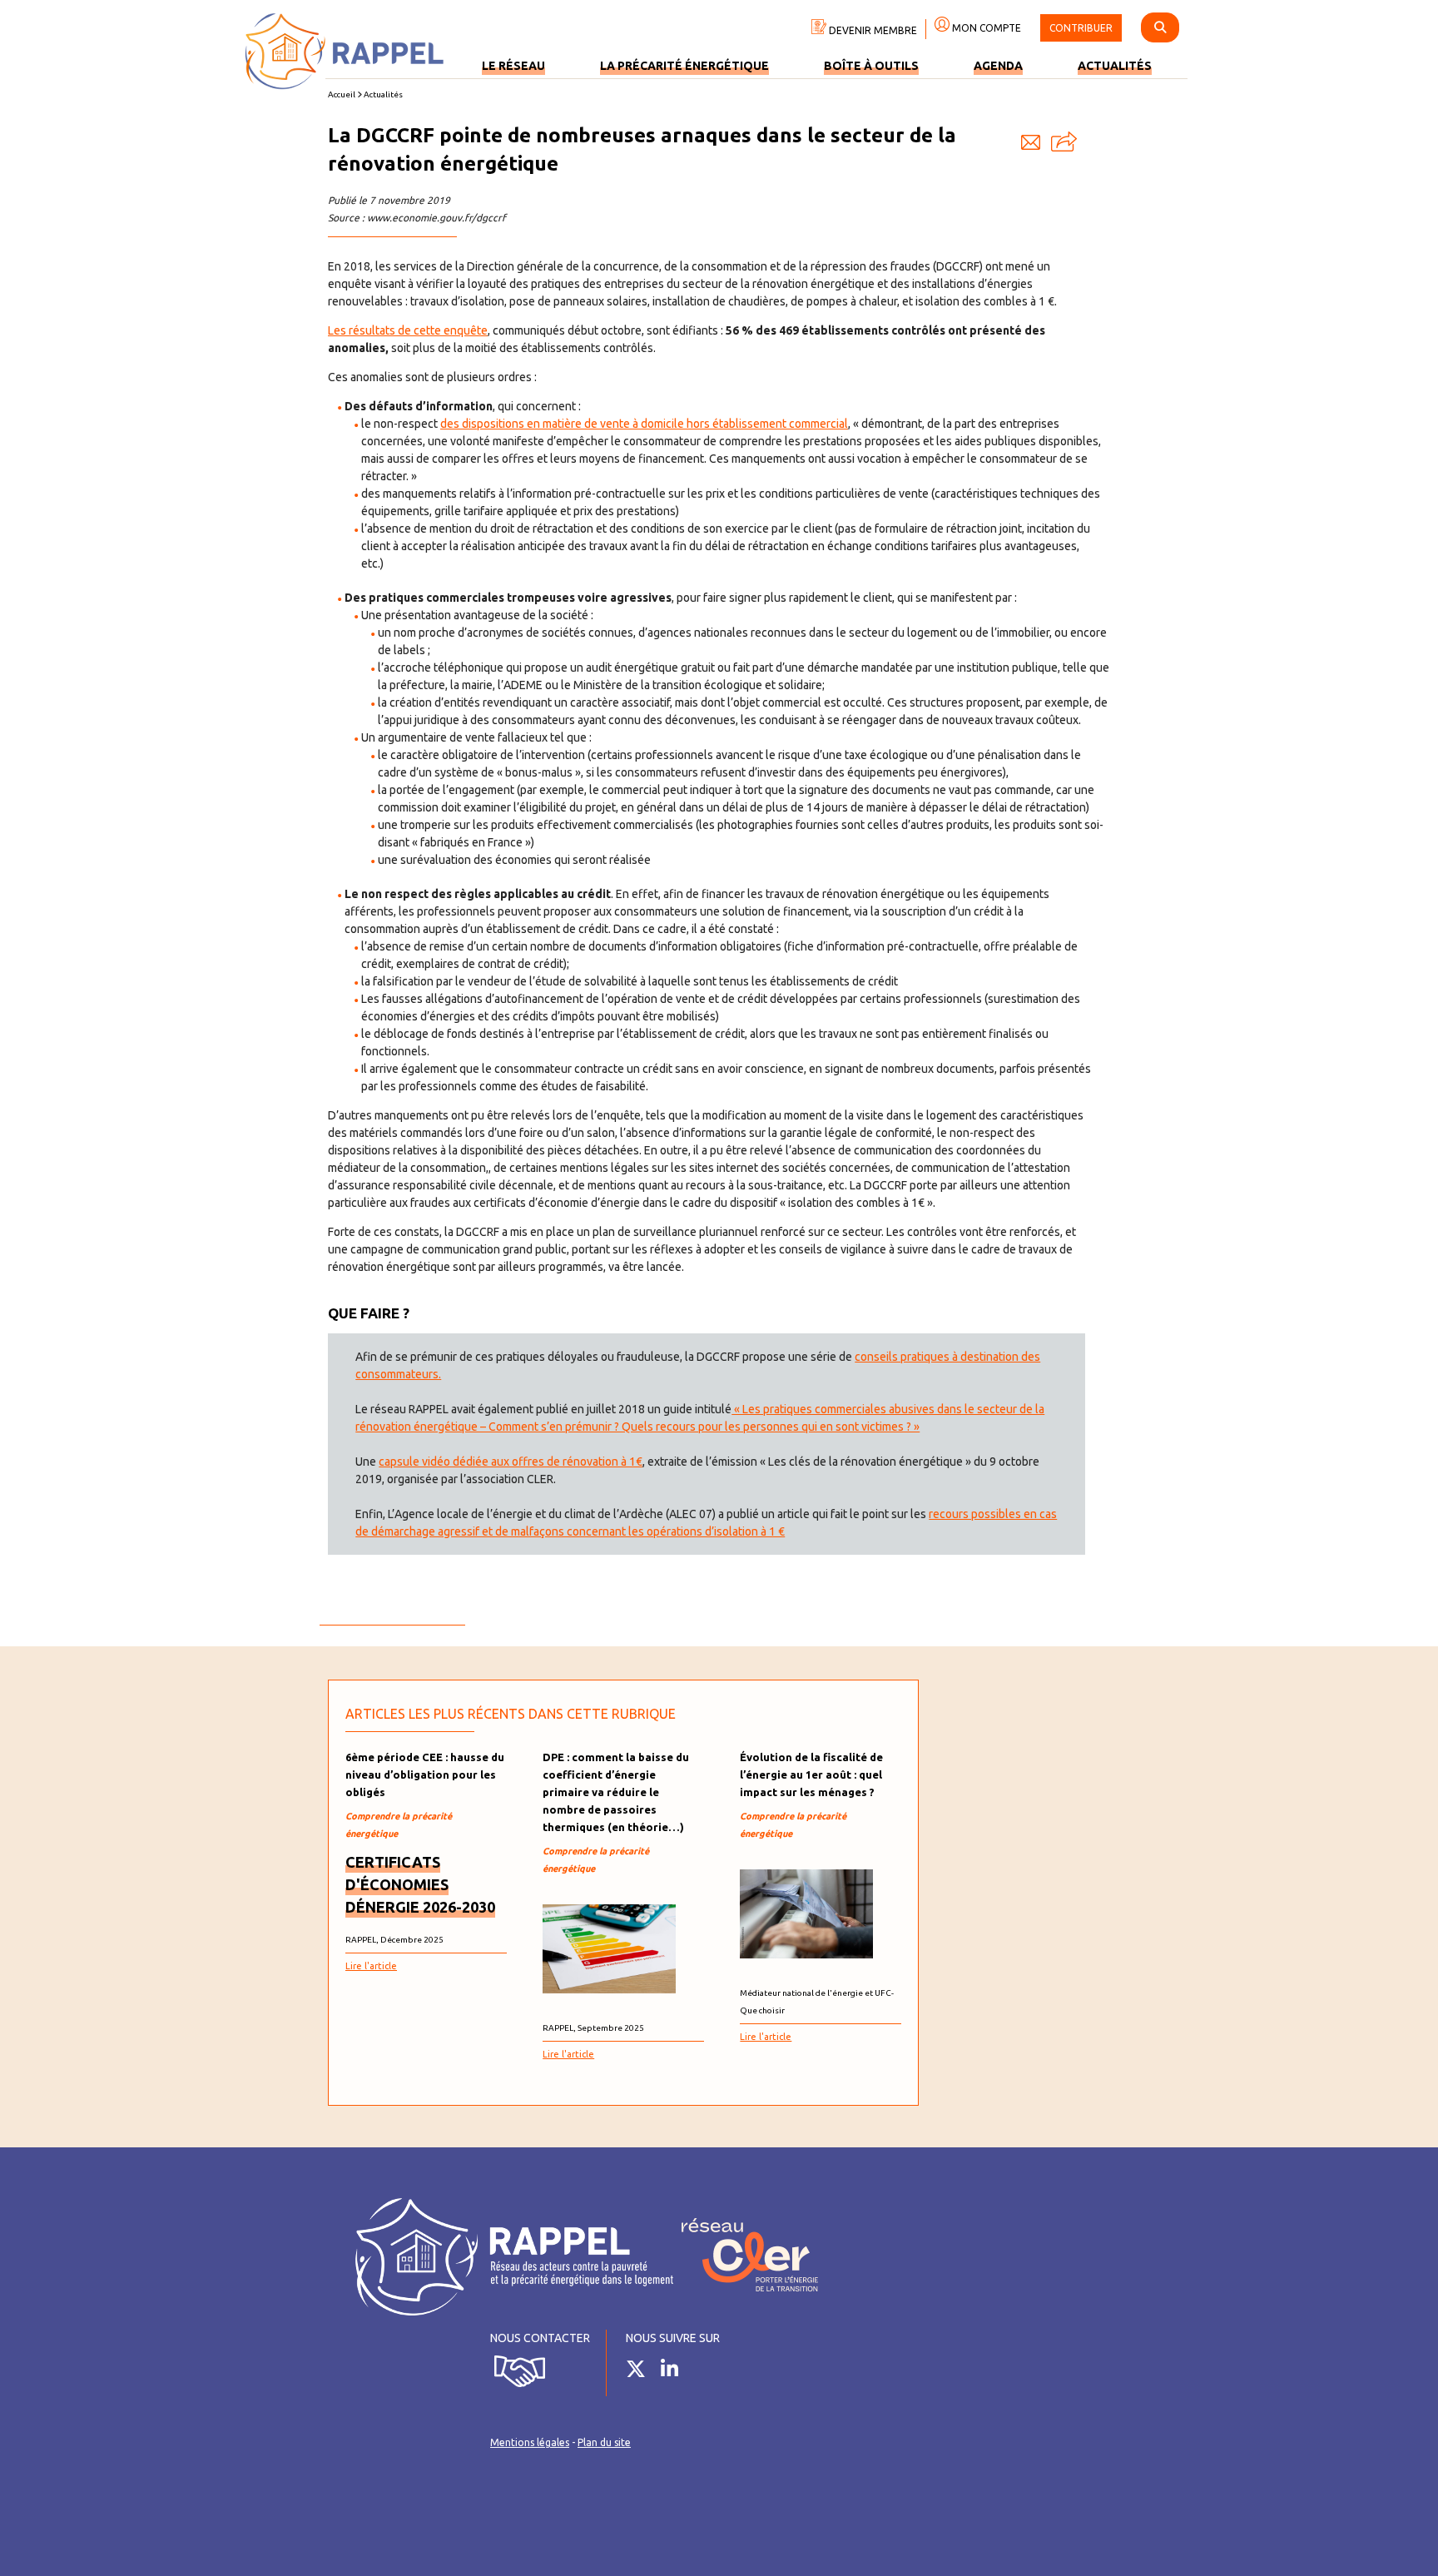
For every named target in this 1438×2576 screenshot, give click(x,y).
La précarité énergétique (684, 66)
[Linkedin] (676, 2372)
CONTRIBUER (1081, 28)
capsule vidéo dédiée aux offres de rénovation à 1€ (511, 1462)
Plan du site (604, 2442)
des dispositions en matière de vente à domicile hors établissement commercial (644, 424)
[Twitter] (642, 2372)
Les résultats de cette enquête (408, 330)
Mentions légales (530, 2442)
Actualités (1115, 66)
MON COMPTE (985, 28)
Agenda (998, 66)
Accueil (342, 94)
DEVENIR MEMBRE (872, 30)
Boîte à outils (871, 66)
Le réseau (513, 66)
